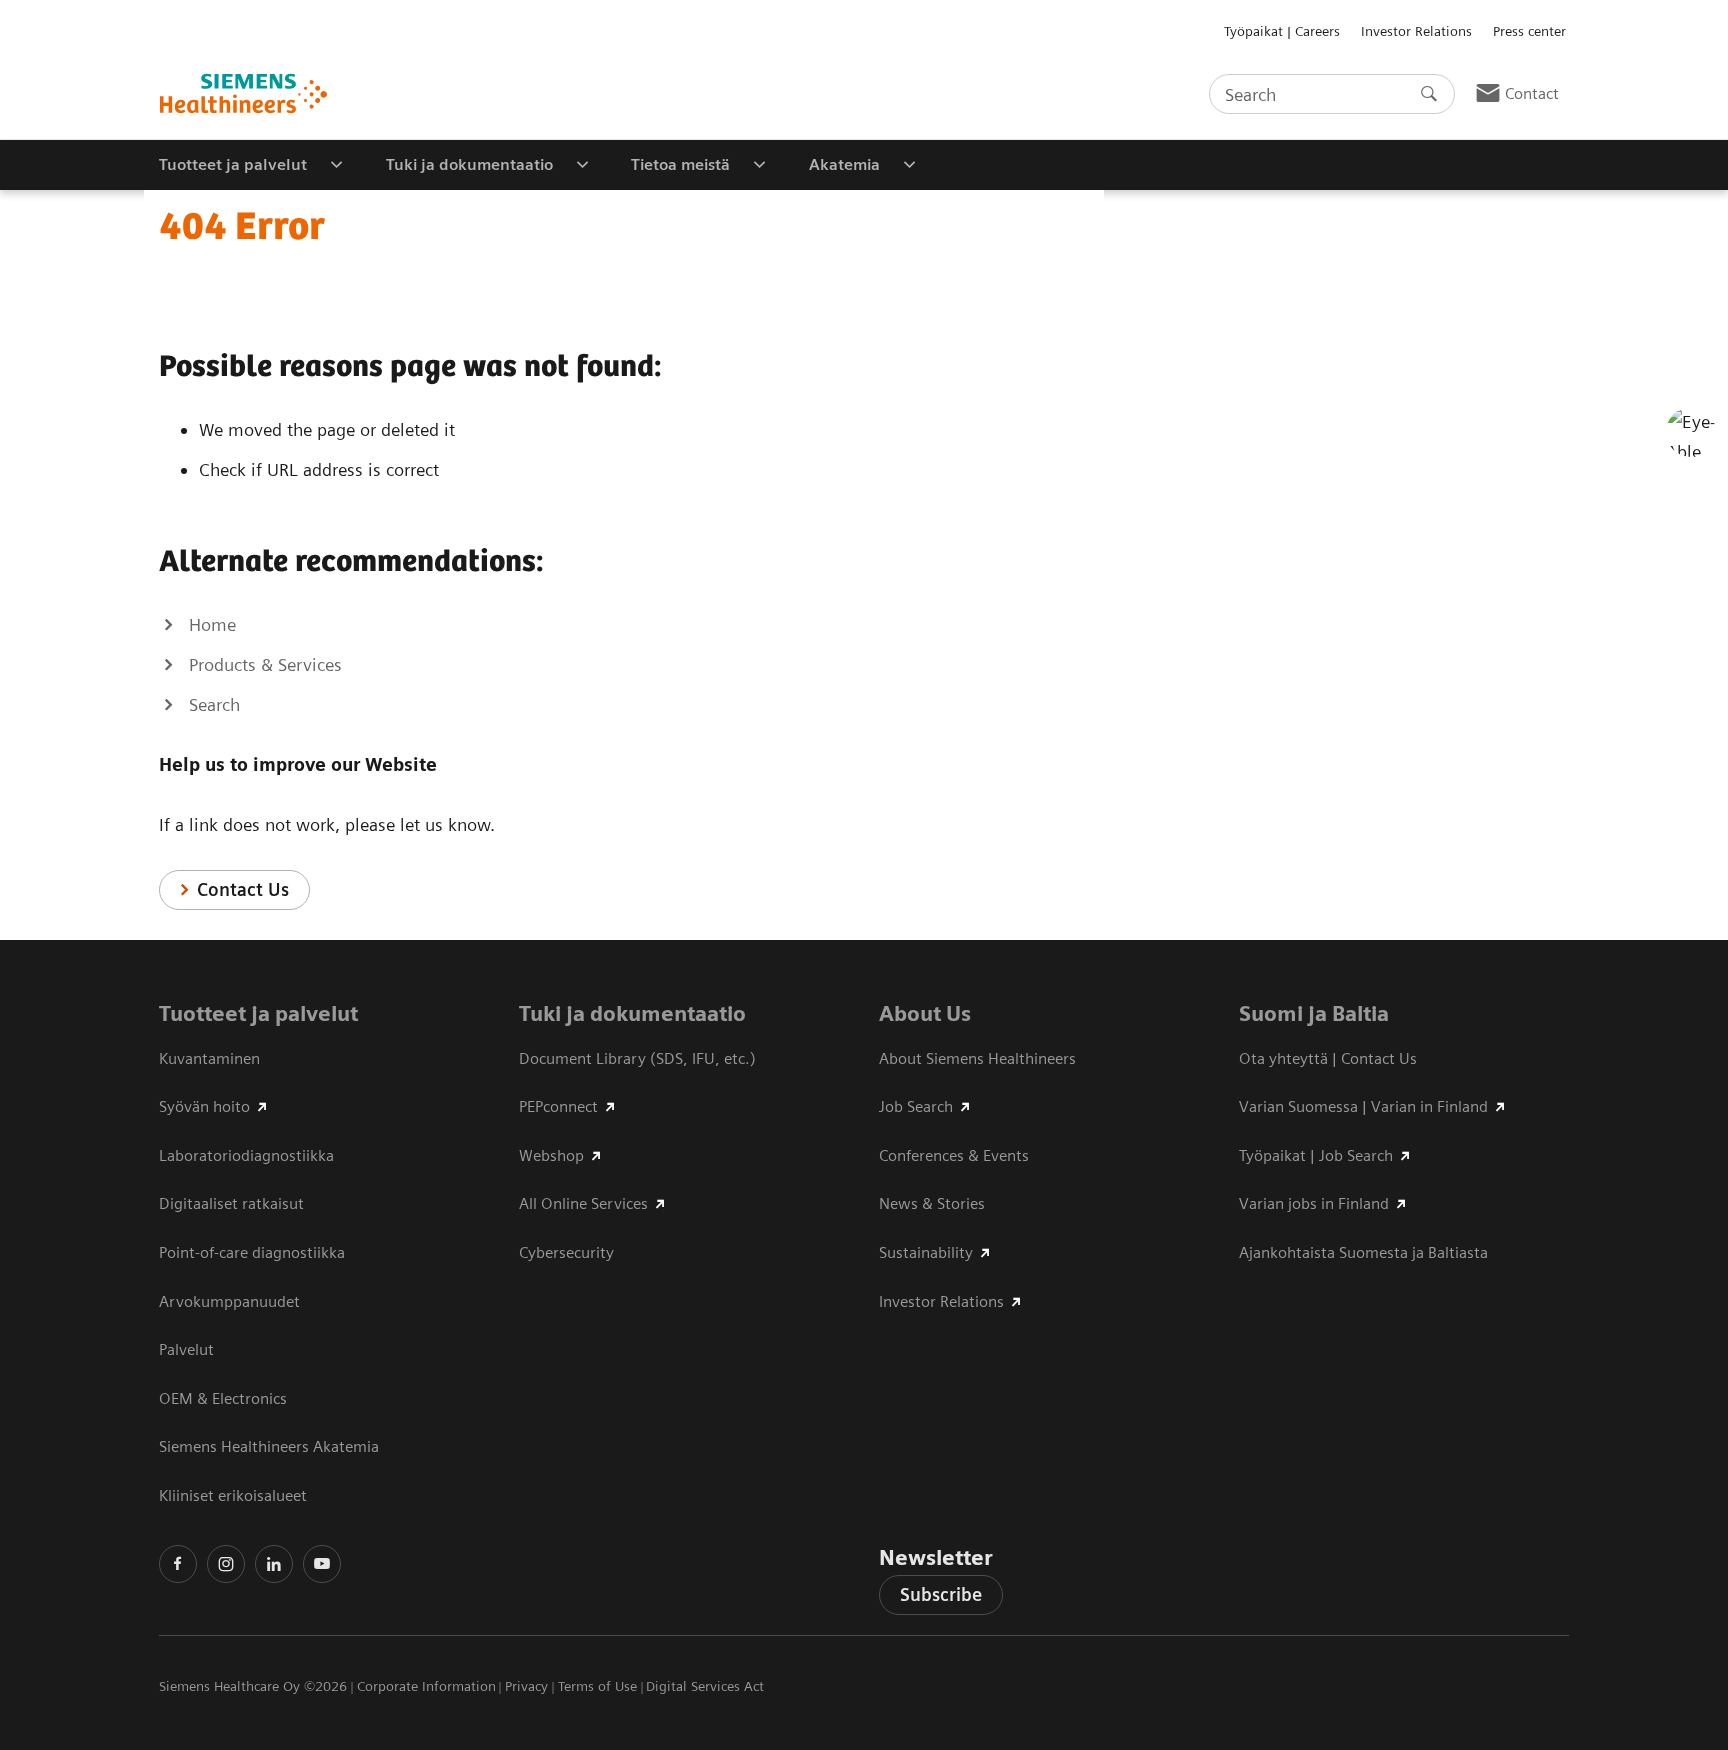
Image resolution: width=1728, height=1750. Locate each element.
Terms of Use (597, 1686)
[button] (1691, 432)
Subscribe (941, 1594)
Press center (1529, 31)
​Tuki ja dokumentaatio (632, 1013)
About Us (925, 1013)
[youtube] (322, 1564)
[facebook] (178, 1564)
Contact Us (243, 889)
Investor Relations (1416, 31)
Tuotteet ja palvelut (258, 1013)
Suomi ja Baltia (1314, 1013)
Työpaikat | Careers (1282, 31)
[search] (1429, 94)
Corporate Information (426, 1686)
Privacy (526, 1686)
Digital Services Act (705, 1686)
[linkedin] (274, 1564)
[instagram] (226, 1564)
